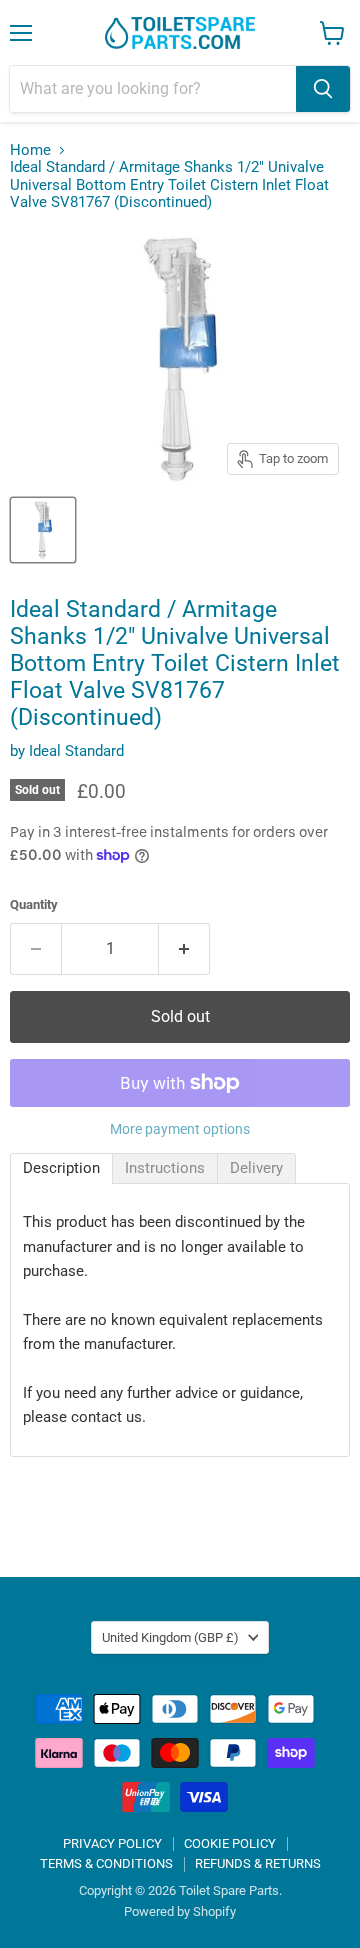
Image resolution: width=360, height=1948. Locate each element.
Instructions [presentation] (165, 1168)
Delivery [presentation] (256, 1168)
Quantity (34, 904)
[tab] (61, 1168)
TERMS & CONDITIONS (106, 1863)
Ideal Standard (76, 751)
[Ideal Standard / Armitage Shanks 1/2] (43, 530)
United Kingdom (170, 1637)
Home (30, 150)
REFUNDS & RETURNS (258, 1863)
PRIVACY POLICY (112, 1843)
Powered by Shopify (180, 1911)
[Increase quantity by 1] (184, 949)
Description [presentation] (61, 1168)
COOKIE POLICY (230, 1843)
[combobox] (153, 89)
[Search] (323, 89)
